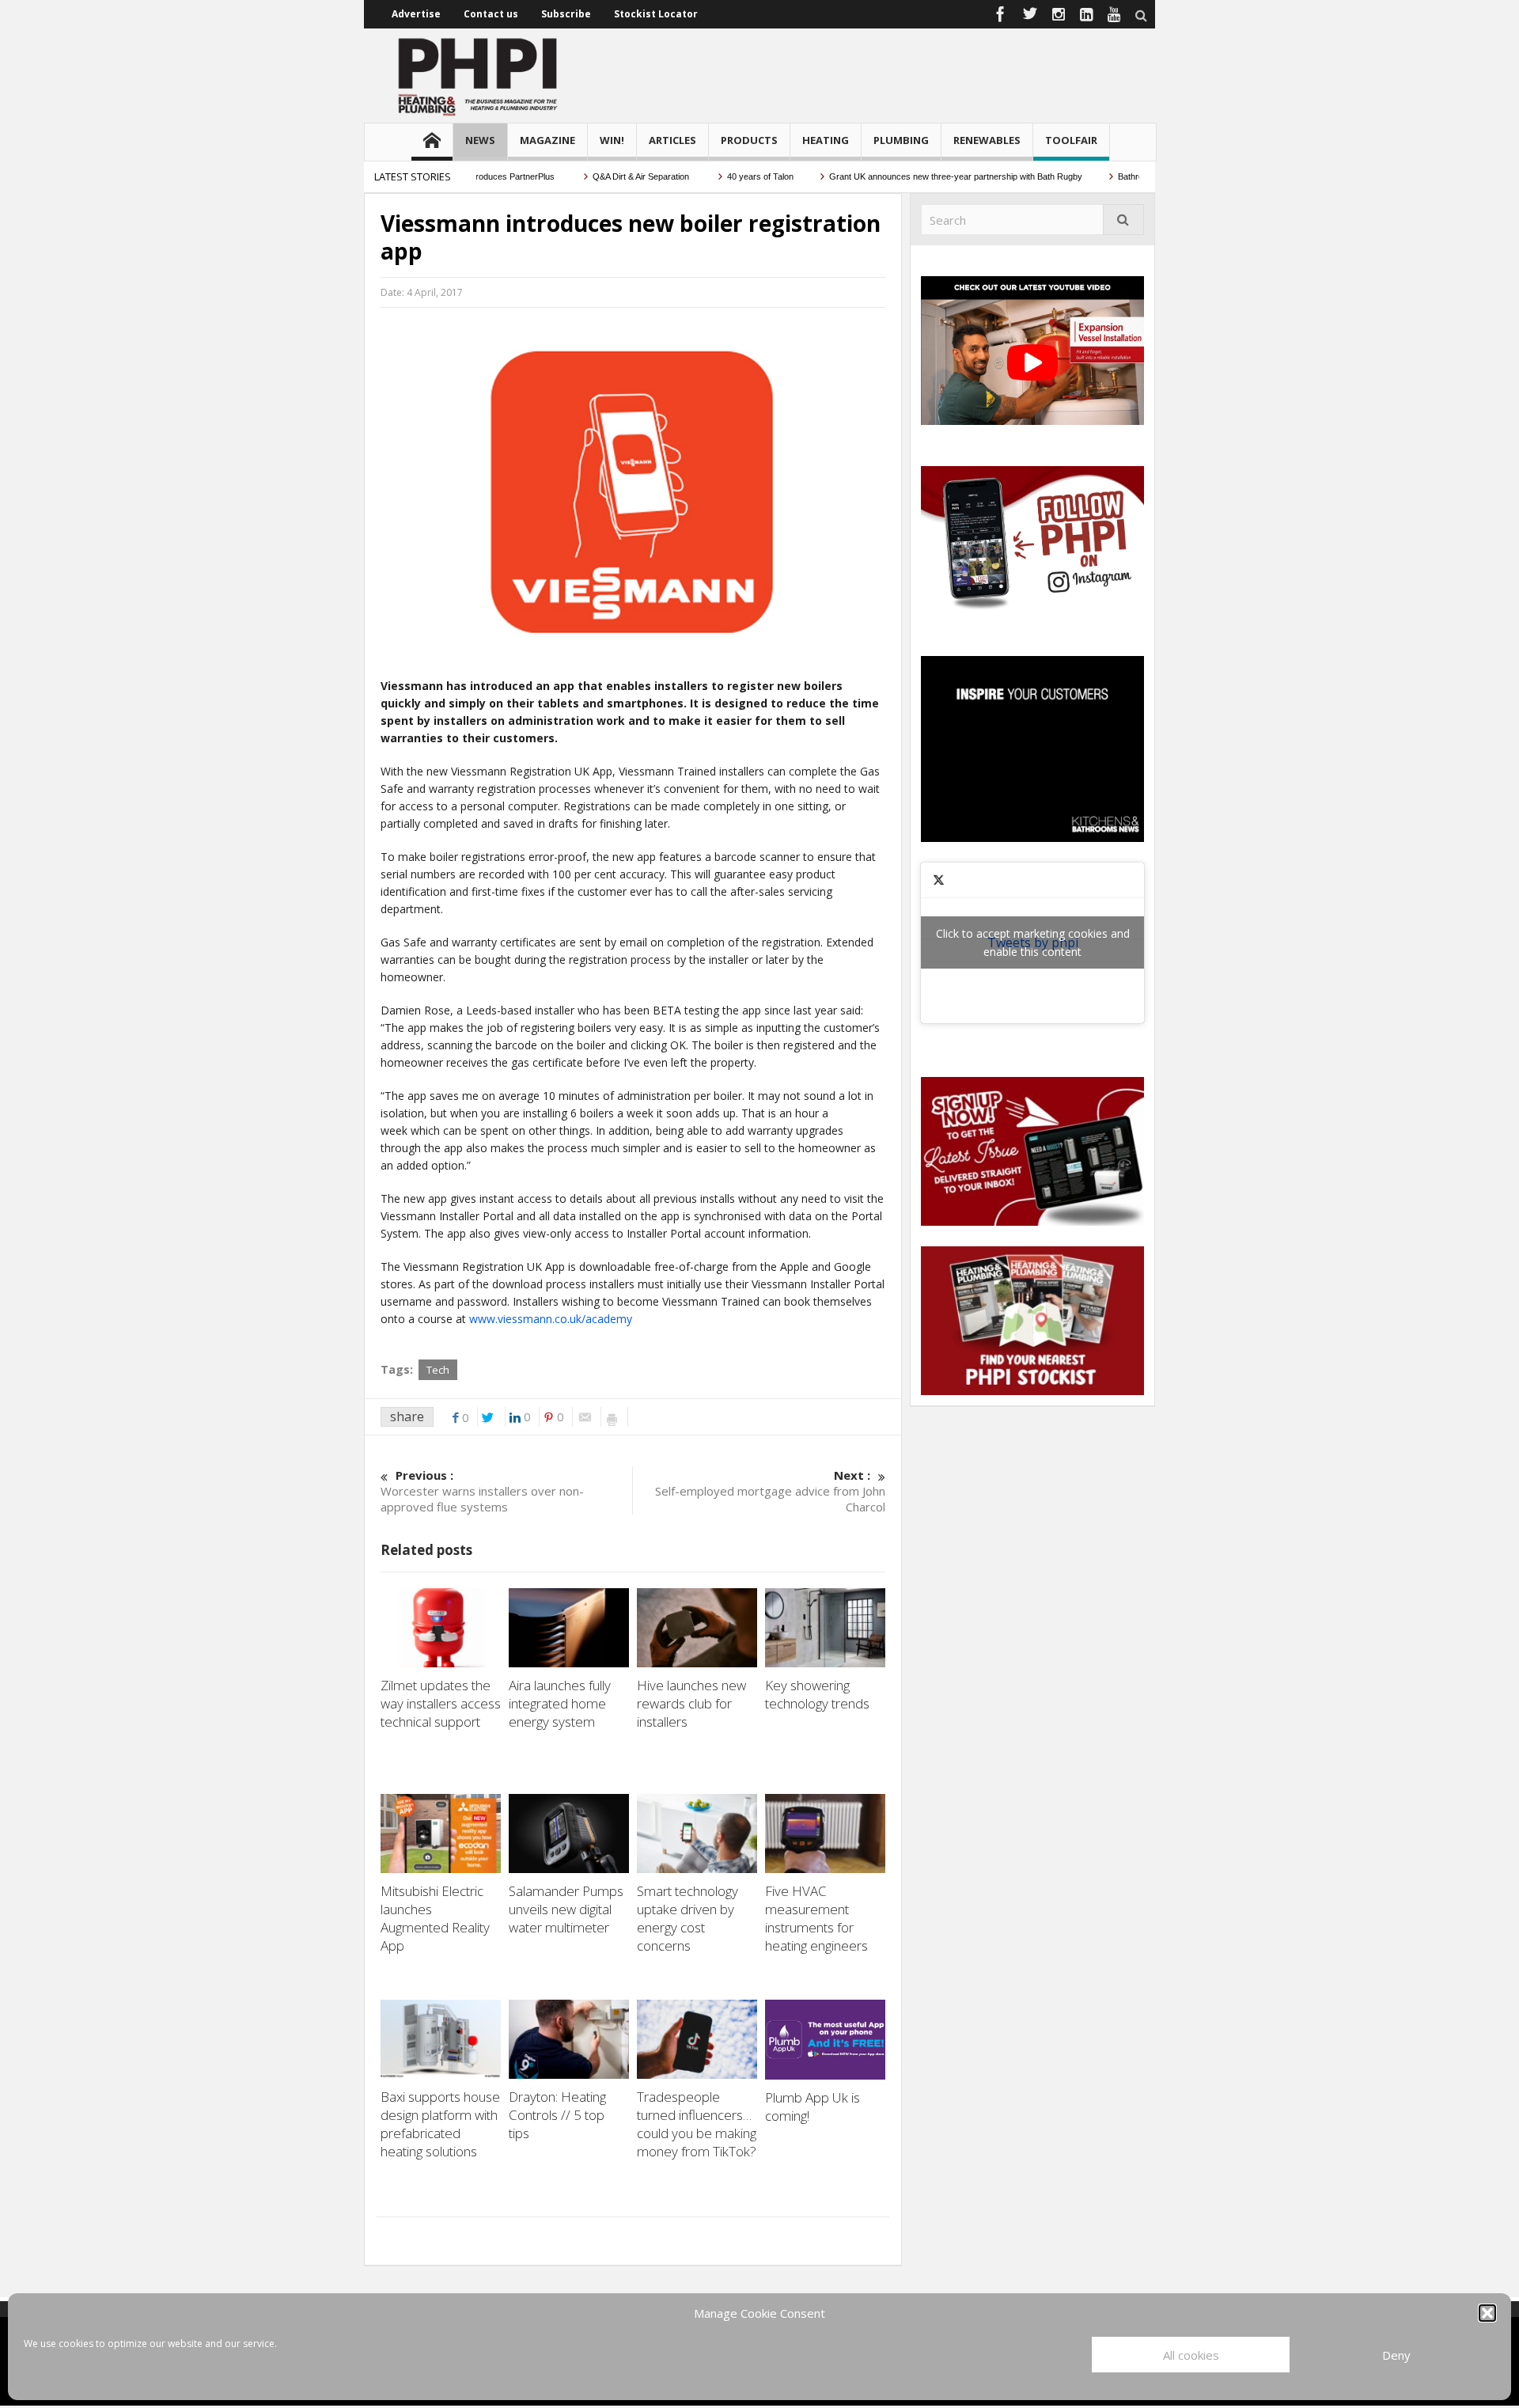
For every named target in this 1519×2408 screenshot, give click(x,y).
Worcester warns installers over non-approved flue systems (482, 1491)
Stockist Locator (656, 14)
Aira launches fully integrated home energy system (560, 1703)
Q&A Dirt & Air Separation (604, 176)
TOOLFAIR (1071, 140)
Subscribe (566, 14)
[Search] (1123, 220)
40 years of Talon (723, 176)
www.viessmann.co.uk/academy (551, 1319)
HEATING (826, 140)
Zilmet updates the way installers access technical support (441, 1703)
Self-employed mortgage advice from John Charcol (770, 1491)
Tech (438, 1370)
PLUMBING (901, 140)
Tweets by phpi (1033, 942)
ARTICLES (672, 140)
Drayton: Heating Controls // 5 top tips (557, 2115)
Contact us (491, 14)
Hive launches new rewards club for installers (691, 1703)
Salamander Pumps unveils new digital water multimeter (566, 1909)
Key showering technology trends (817, 1694)
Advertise (416, 14)
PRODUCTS (749, 140)
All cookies (1191, 2355)
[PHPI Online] (479, 75)
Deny (1396, 2355)
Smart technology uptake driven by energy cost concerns (688, 1918)
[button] (1487, 2313)
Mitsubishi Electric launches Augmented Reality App (435, 1918)
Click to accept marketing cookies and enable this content (1033, 942)
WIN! (612, 140)
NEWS (480, 140)
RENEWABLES (987, 140)
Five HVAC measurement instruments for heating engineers (816, 1918)
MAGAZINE (547, 140)
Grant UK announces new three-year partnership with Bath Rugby (918, 176)
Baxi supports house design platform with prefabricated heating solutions (440, 2124)
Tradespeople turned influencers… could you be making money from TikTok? (697, 2124)
